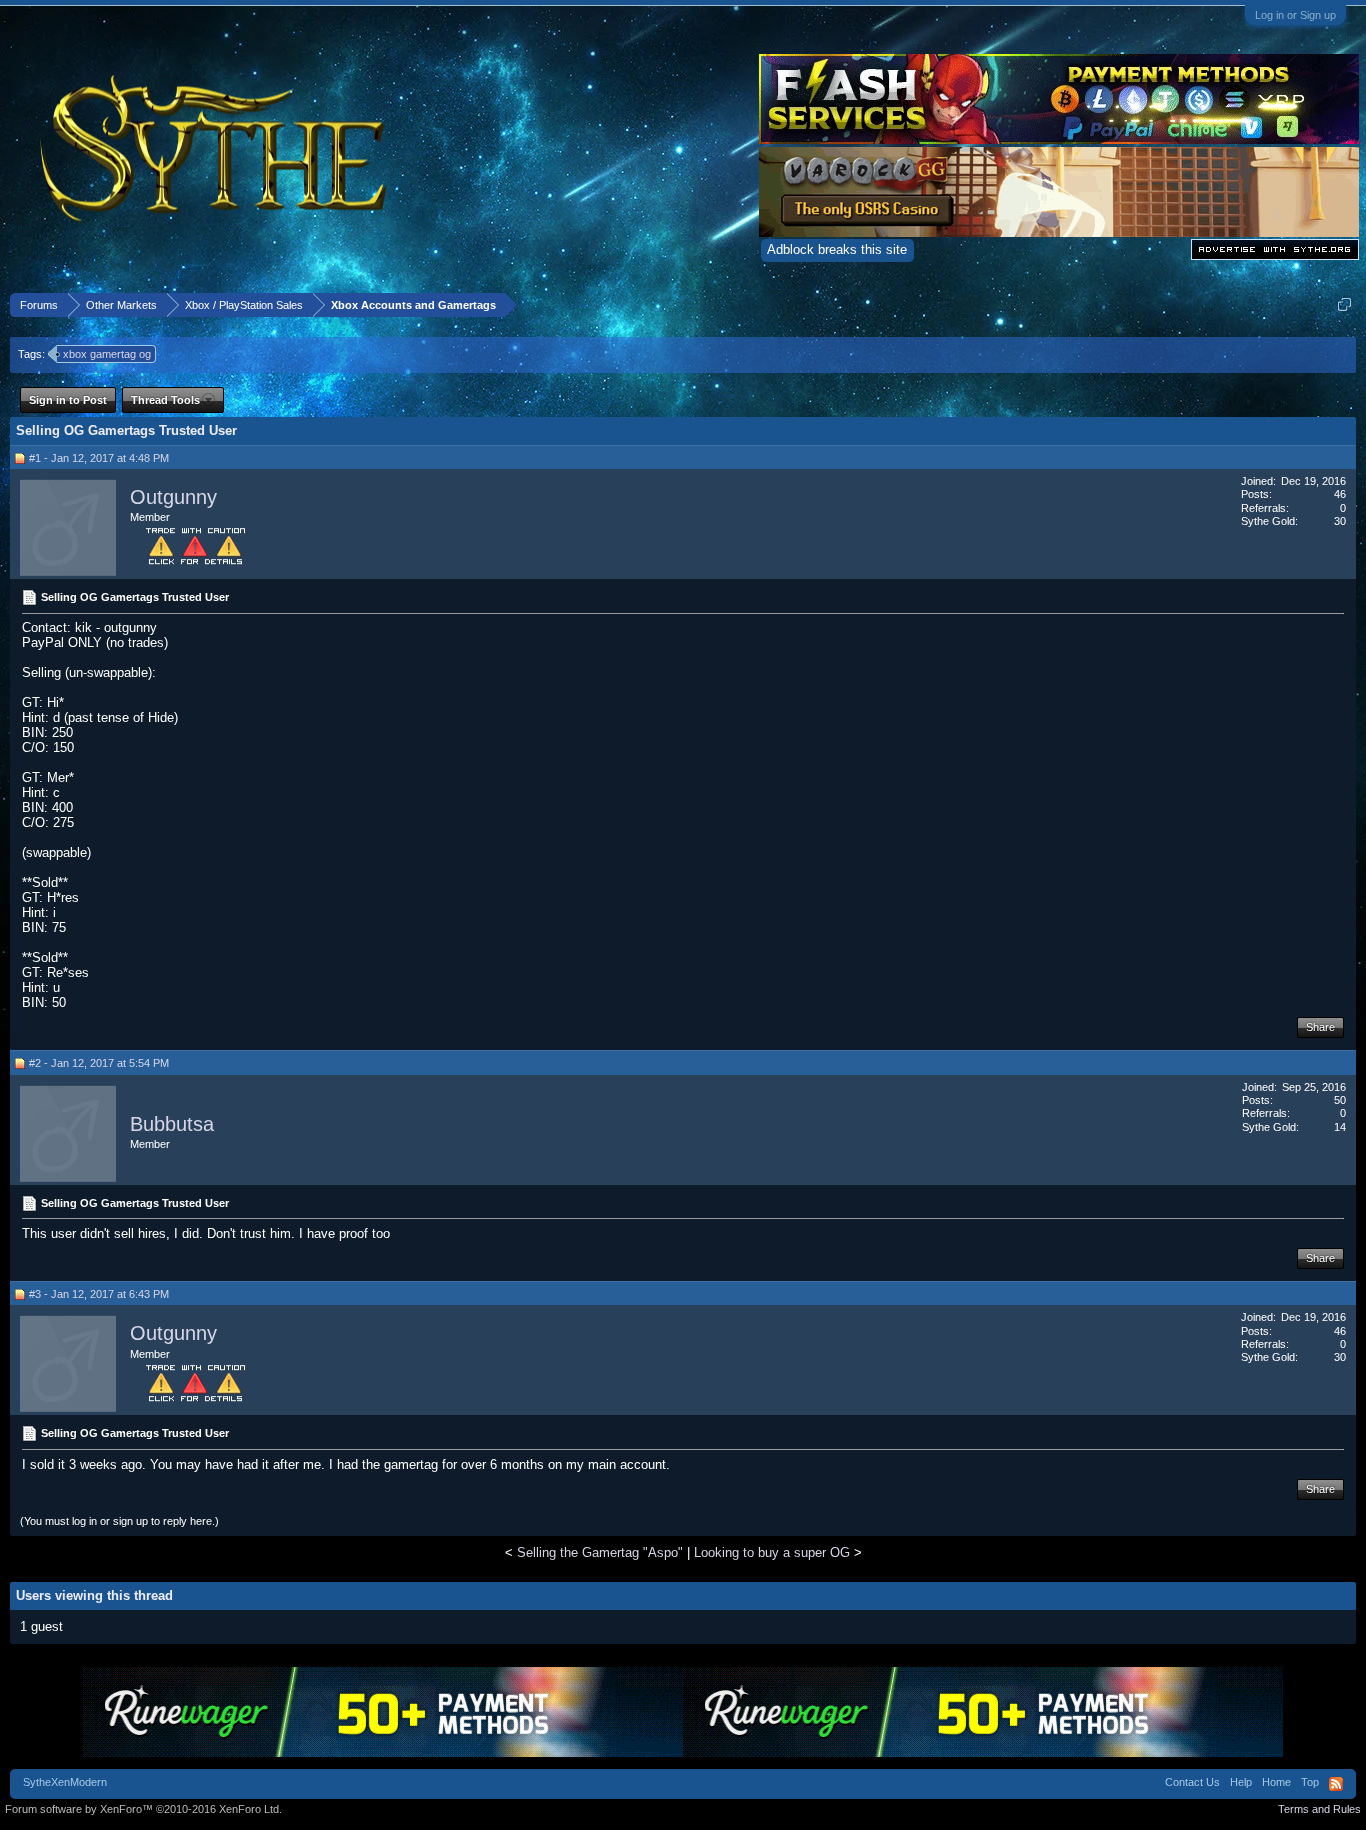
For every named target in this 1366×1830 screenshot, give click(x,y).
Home (1276, 1782)
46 (1340, 494)
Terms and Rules (1319, 1809)
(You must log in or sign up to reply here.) (119, 1521)
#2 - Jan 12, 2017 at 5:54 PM (99, 1063)
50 (1340, 1100)
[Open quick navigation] (1344, 304)
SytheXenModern (65, 1782)
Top (1310, 1782)
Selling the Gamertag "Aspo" (600, 1552)
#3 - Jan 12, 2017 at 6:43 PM (99, 1294)
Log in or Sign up (1295, 15)
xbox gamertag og (107, 354)
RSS (1336, 1784)
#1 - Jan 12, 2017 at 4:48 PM (99, 458)
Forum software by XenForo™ (143, 1809)
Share (1320, 1027)
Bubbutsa (172, 1124)
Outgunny (173, 497)
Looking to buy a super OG (772, 1552)
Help (1241, 1782)
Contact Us (1192, 1782)
